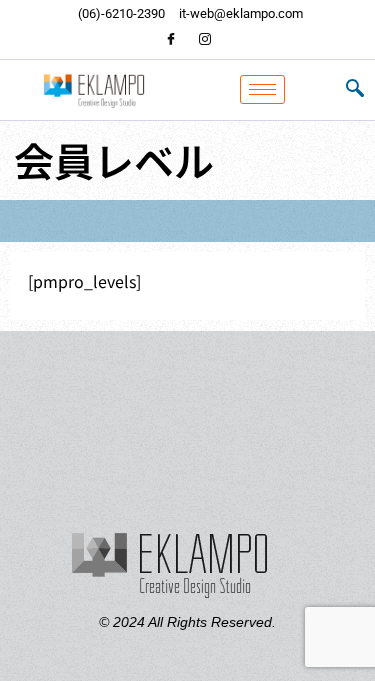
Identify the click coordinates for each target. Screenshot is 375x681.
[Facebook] (171, 40)
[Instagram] (205, 40)
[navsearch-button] (355, 90)
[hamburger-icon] (262, 89)
